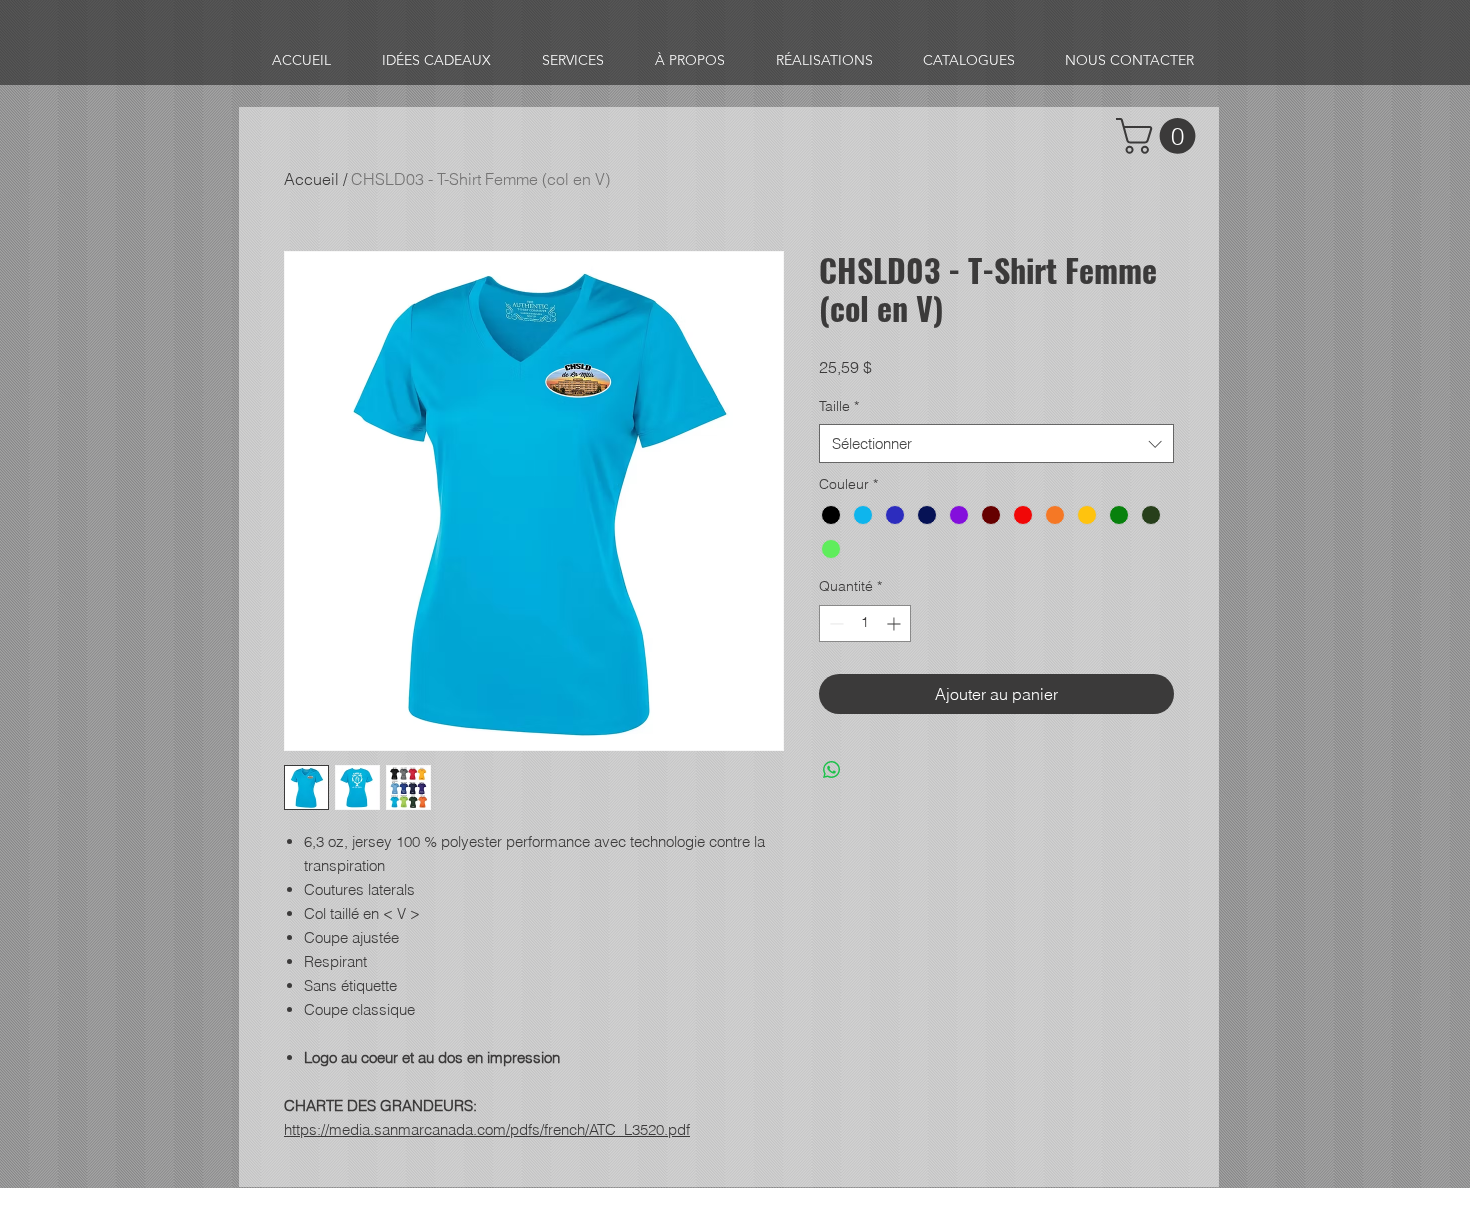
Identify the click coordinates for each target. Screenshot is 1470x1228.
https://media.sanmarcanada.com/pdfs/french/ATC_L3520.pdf (487, 1129)
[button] (1160, 136)
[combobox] (996, 443)
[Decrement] (834, 623)
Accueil (311, 179)
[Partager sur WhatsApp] (832, 770)
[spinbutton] (865, 623)
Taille (839, 406)
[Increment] (895, 623)
